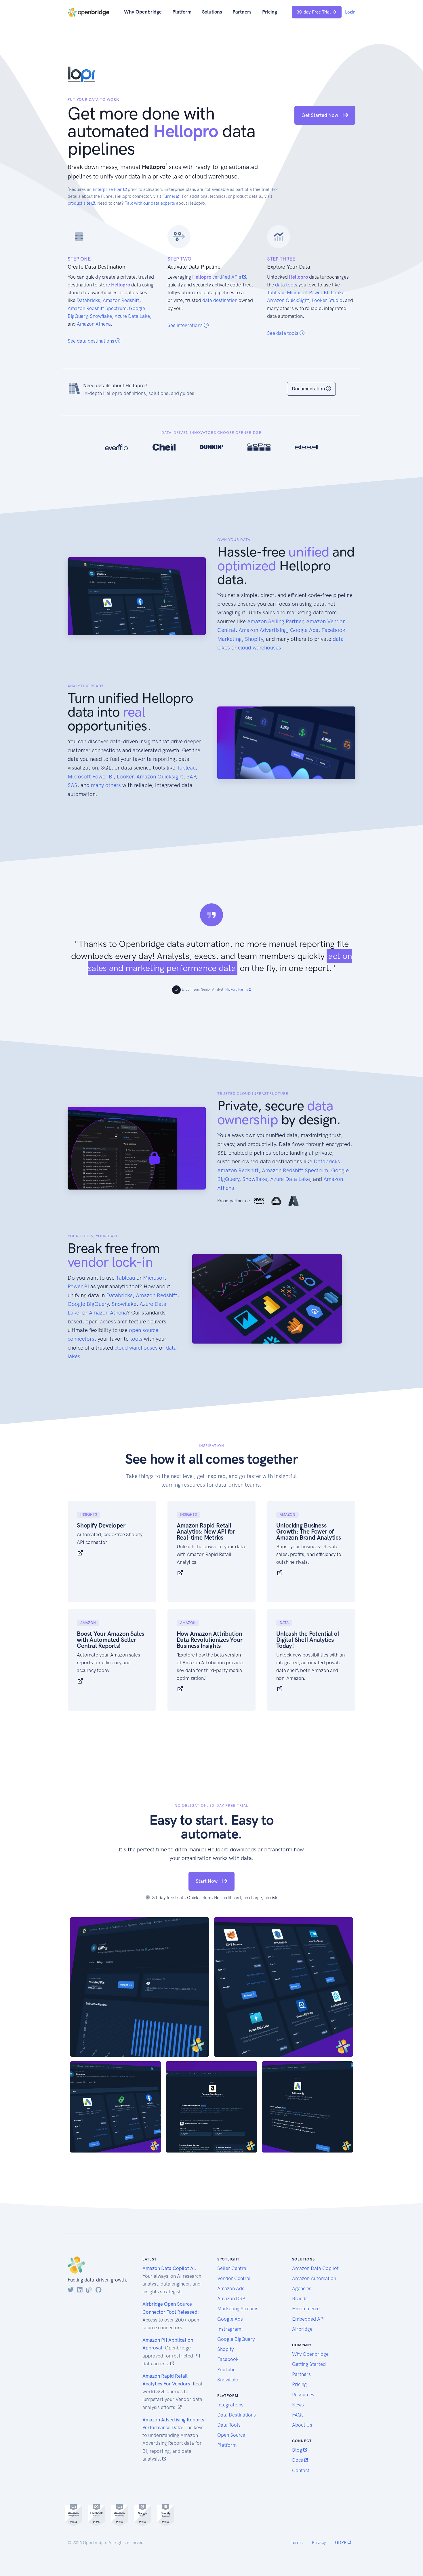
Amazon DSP (231, 2298)
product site (80, 203)
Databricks (88, 300)
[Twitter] (71, 2290)
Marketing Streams (238, 2309)
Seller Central (233, 2268)
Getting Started (309, 2364)
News (298, 2405)
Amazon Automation (314, 2278)
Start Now (207, 1881)
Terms (297, 2543)
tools (136, 1339)
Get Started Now (320, 115)
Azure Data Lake (132, 316)
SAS (73, 785)
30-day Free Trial (314, 12)
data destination (220, 300)
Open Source (231, 2435)
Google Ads (304, 630)
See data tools (283, 333)
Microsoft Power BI (308, 292)
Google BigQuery (88, 1304)
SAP (191, 777)
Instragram (229, 2329)
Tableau (276, 292)
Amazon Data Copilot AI (169, 2268)
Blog (298, 2450)
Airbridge (302, 2329)
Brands (300, 2298)
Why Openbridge (143, 12)
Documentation (309, 389)
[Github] (99, 2290)
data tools (286, 285)
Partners (242, 12)
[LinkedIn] (80, 2290)
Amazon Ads (231, 2288)
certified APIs (227, 277)
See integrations (186, 325)
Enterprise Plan (108, 189)
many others (106, 785)
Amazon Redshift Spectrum (97, 308)
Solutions (212, 12)
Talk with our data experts (150, 203)
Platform (182, 12)
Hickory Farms (237, 989)
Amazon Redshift (121, 300)
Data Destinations (237, 2415)
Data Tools (229, 2425)
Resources (303, 2395)
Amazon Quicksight (160, 777)
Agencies (302, 2288)
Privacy (319, 2543)
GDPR (341, 2543)
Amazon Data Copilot (315, 2268)
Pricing (270, 12)
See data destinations (92, 341)
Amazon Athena (94, 324)
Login (350, 12)
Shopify (254, 639)
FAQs (298, 2415)
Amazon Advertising (263, 630)
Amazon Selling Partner (275, 621)
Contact (301, 2470)
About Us (302, 2425)
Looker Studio (327, 300)
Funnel (169, 196)
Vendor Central (234, 2278)
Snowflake (101, 316)
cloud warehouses (260, 648)
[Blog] (89, 2290)
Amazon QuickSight (288, 300)
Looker (339, 292)
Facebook (228, 2359)
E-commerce (306, 2309)
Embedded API (308, 2319)
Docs (298, 2460)
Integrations (230, 2405)
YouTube (226, 2370)
